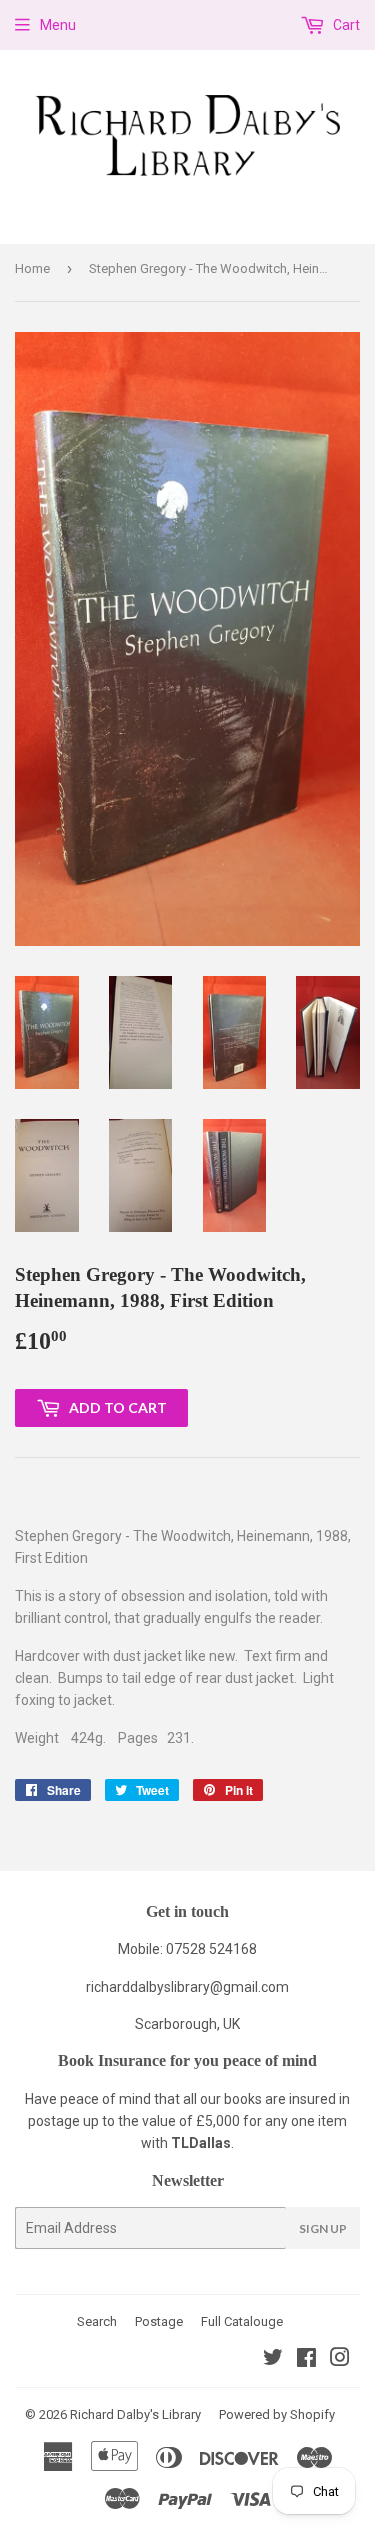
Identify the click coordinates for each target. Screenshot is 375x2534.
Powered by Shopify (277, 2414)
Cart (345, 25)
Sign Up (323, 2228)
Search (97, 2321)
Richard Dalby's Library (135, 2414)
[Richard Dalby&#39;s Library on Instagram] (340, 2360)
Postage (159, 2321)
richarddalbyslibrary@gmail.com (187, 1987)
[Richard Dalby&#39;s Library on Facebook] (306, 2360)
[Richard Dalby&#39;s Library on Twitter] (273, 2360)
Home (32, 268)
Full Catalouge (242, 2321)
